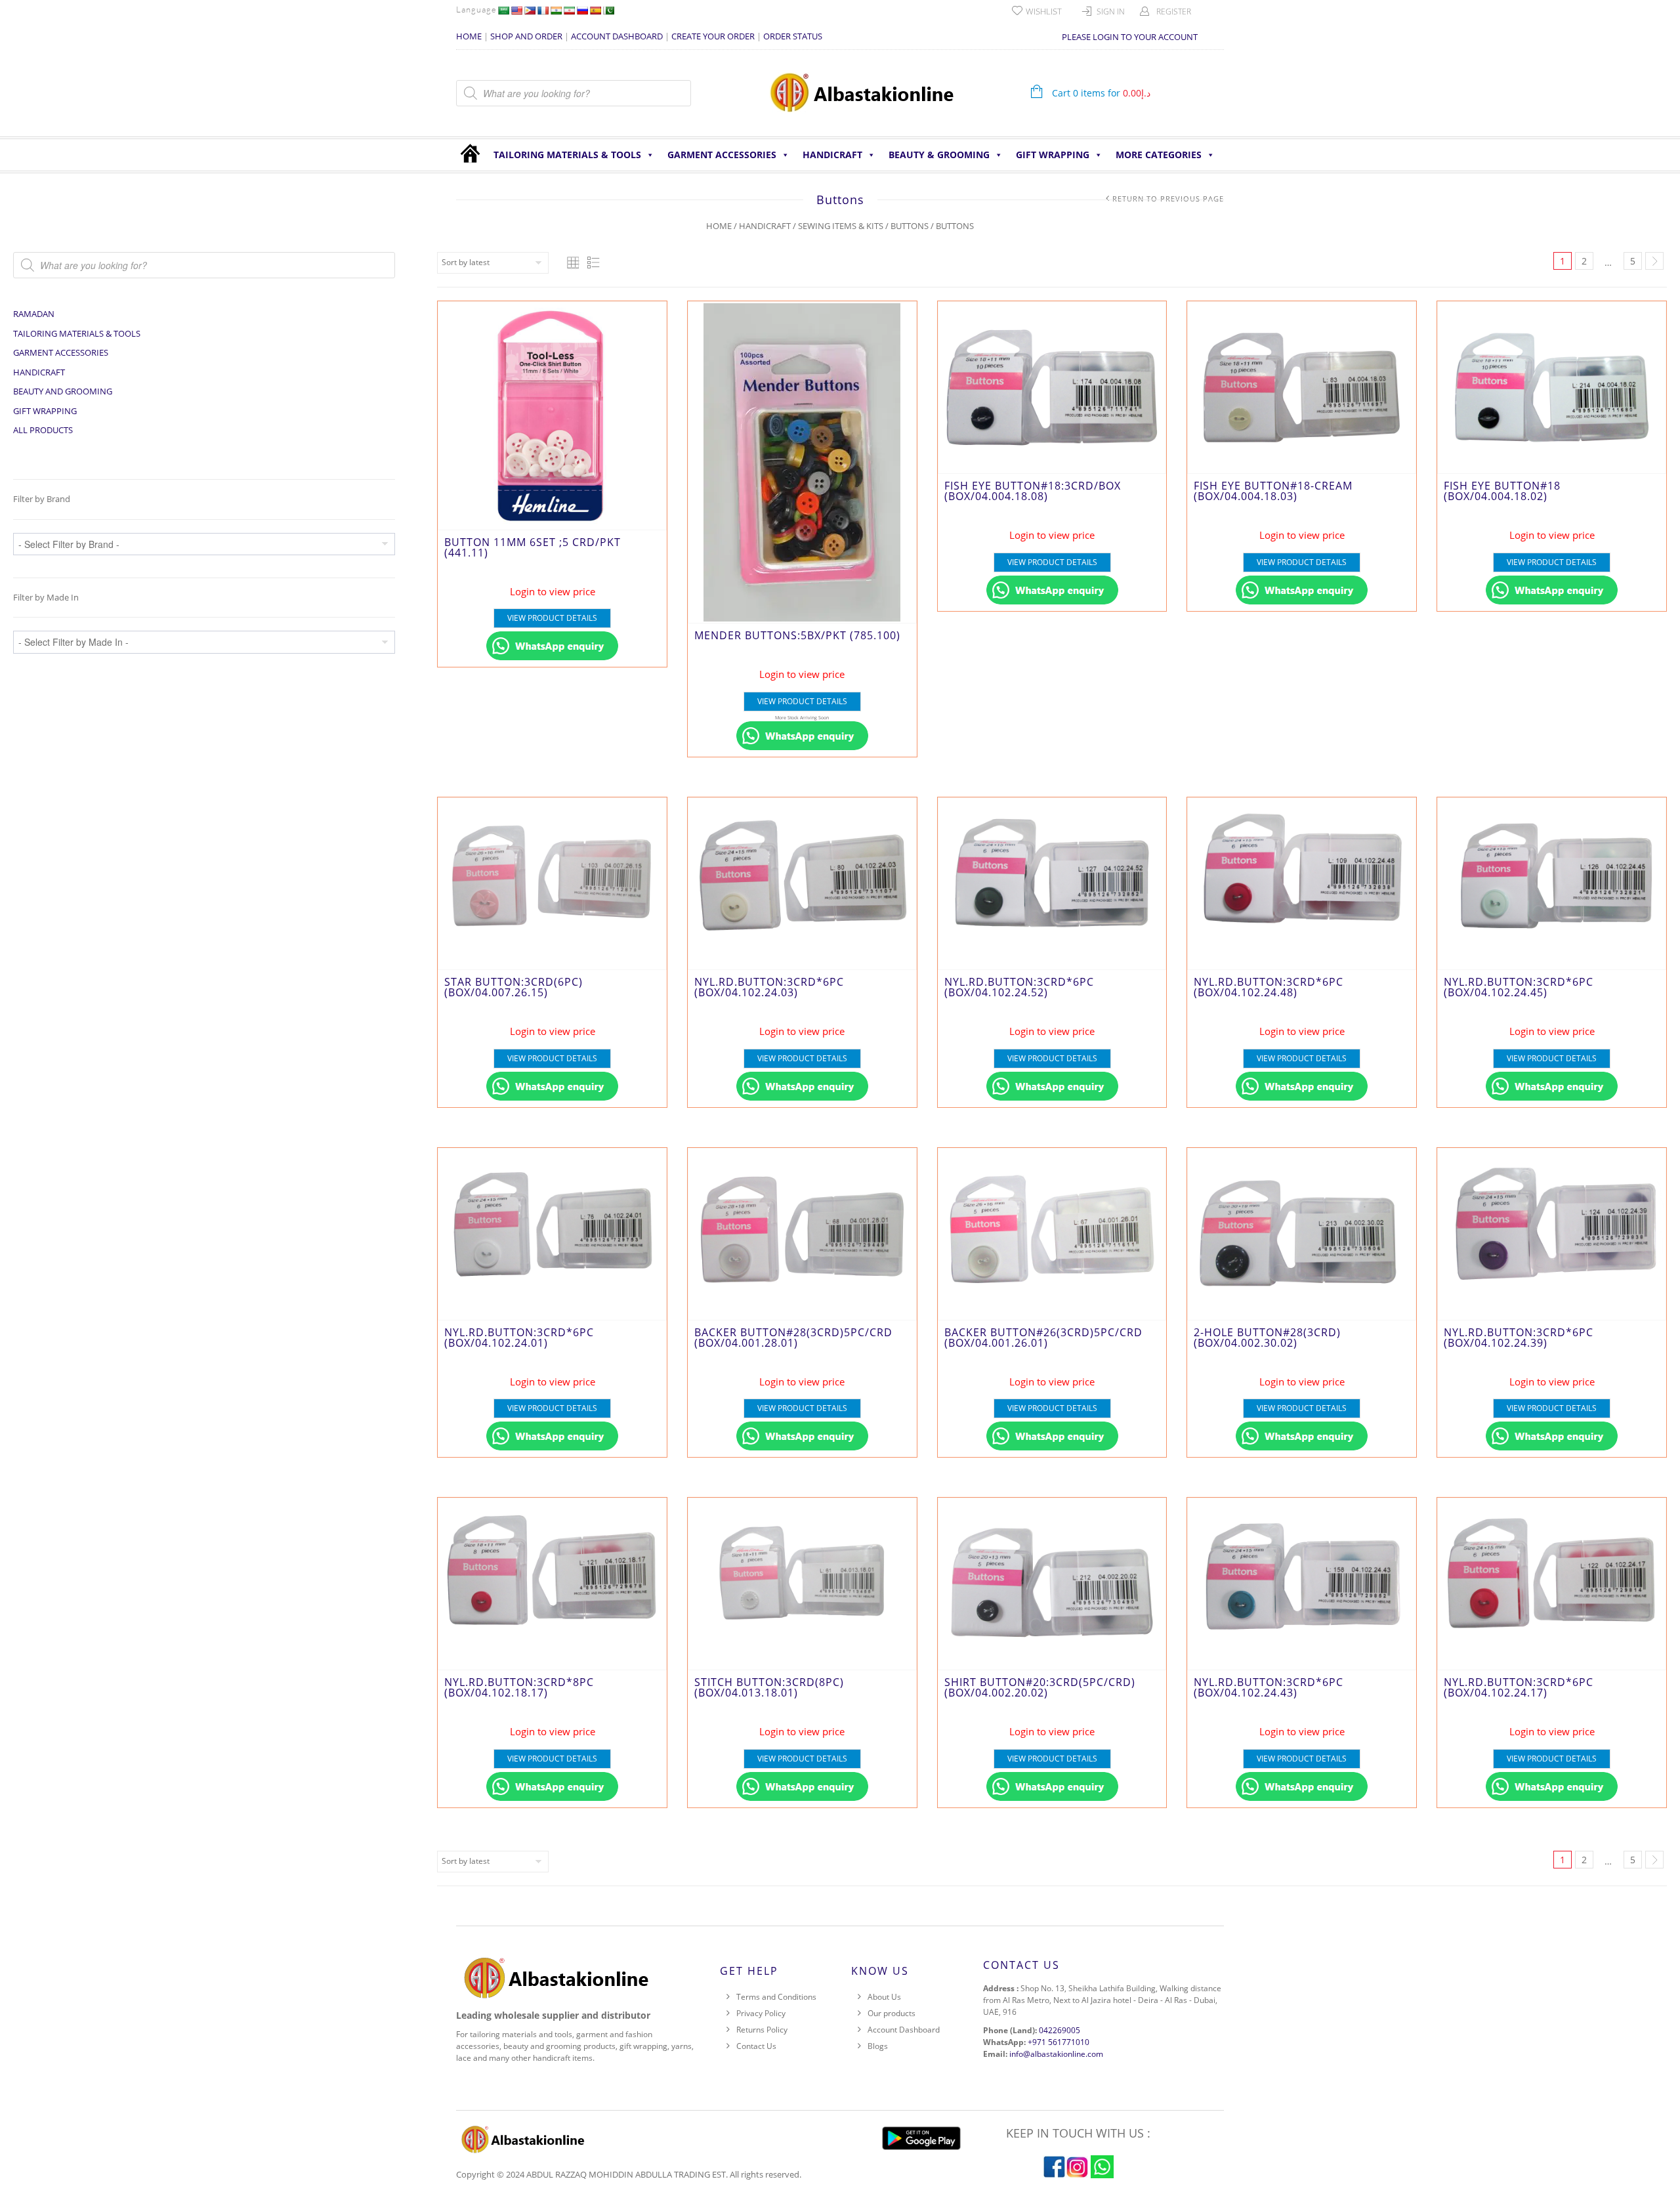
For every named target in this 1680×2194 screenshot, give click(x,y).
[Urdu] (608, 11)
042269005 (1060, 2030)
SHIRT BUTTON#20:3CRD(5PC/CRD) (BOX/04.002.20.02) (1040, 1687)
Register (1174, 11)
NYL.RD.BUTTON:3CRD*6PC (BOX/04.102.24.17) (1519, 1687)
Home (719, 226)
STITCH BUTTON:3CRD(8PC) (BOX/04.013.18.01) (769, 1687)
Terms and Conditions (776, 1997)
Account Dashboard (904, 2030)
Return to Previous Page (1168, 199)
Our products (892, 2013)
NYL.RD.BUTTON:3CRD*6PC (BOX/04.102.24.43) (1269, 1687)
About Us (884, 1997)
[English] (516, 11)
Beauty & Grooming (939, 155)
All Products (43, 430)
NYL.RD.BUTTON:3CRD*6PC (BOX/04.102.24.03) (769, 987)
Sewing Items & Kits (841, 226)
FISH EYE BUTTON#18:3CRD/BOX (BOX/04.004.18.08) (1033, 491)
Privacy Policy (761, 2013)
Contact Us (756, 2046)
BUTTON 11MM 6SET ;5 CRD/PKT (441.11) (533, 547)
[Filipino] (530, 11)
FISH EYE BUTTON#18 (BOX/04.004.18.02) (1502, 491)
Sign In (1111, 11)
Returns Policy (762, 2030)
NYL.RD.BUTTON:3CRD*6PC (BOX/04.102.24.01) (519, 1338)
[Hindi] (556, 11)
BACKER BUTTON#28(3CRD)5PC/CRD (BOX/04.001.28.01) (793, 1338)
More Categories (1159, 155)
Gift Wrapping (1053, 155)
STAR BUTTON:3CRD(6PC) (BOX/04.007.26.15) (514, 987)
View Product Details (552, 618)
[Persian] (569, 11)
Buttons (910, 226)
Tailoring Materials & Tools (567, 155)
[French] (543, 11)
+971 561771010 (1059, 2042)
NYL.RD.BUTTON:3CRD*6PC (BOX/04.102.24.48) (1269, 987)
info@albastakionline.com (1056, 2054)
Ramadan (34, 314)
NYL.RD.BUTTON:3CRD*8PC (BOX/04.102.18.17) (519, 1687)
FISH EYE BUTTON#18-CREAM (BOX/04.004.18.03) (1273, 491)
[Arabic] (503, 11)
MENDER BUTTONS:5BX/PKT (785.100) (797, 635)
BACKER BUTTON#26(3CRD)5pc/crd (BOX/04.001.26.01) (1043, 1338)
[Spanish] (595, 11)
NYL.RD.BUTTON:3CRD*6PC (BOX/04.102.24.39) (1519, 1338)
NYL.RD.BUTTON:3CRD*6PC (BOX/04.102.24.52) (1019, 987)
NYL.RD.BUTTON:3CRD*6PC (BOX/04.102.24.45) (1519, 987)
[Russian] (582, 11)
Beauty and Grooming (63, 391)
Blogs (878, 2046)
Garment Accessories (722, 155)
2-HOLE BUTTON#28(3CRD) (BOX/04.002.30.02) (1267, 1338)
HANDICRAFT (832, 155)
